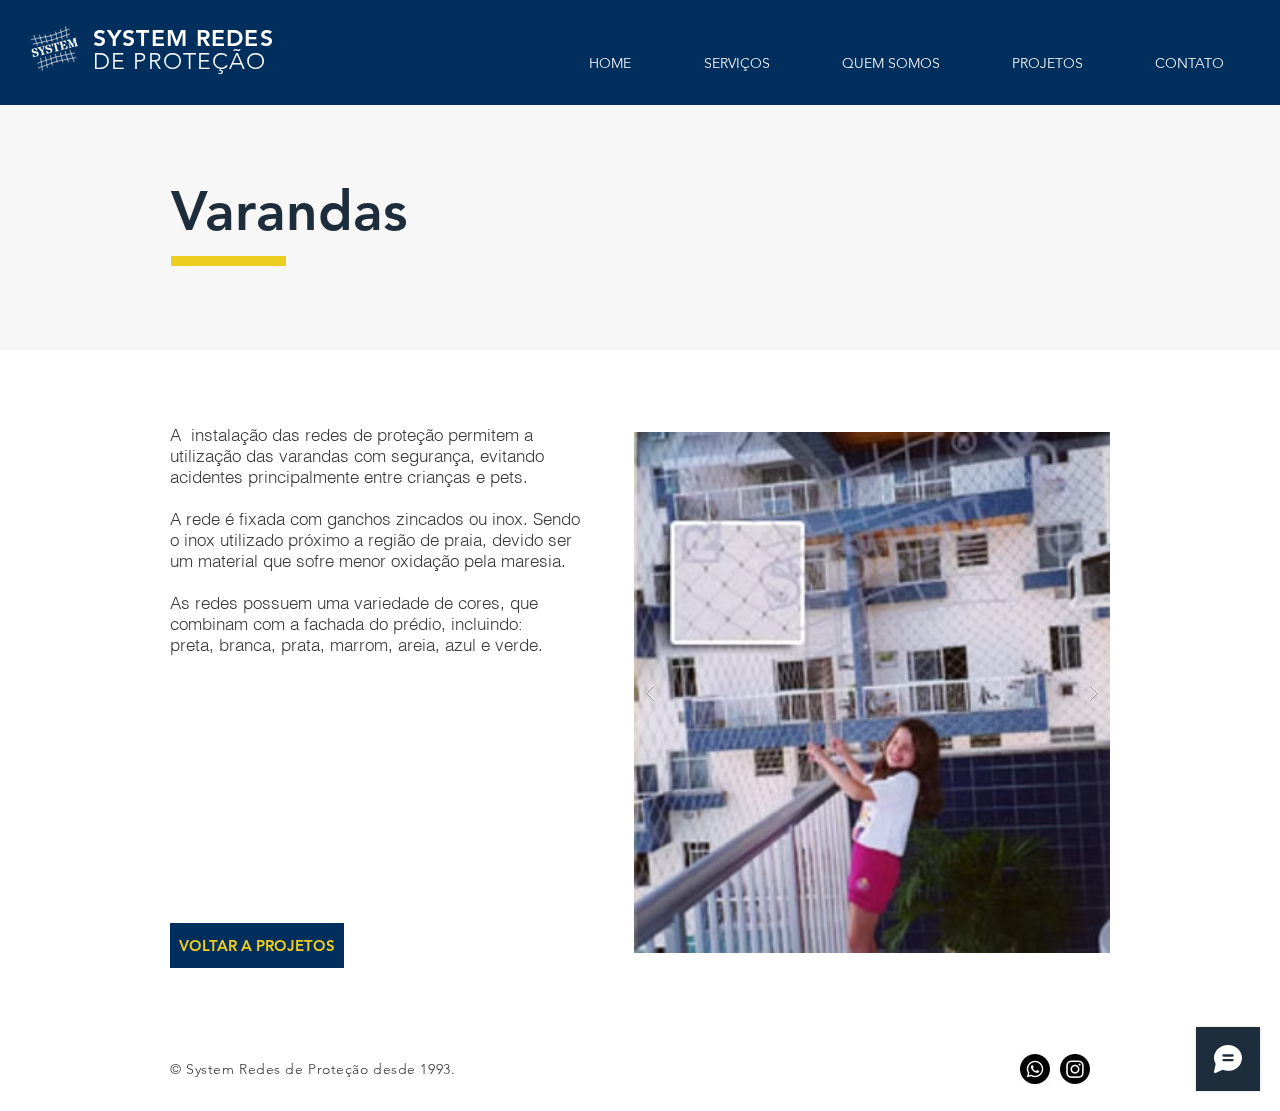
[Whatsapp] (1035, 1069)
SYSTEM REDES (187, 49)
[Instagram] (1075, 1069)
